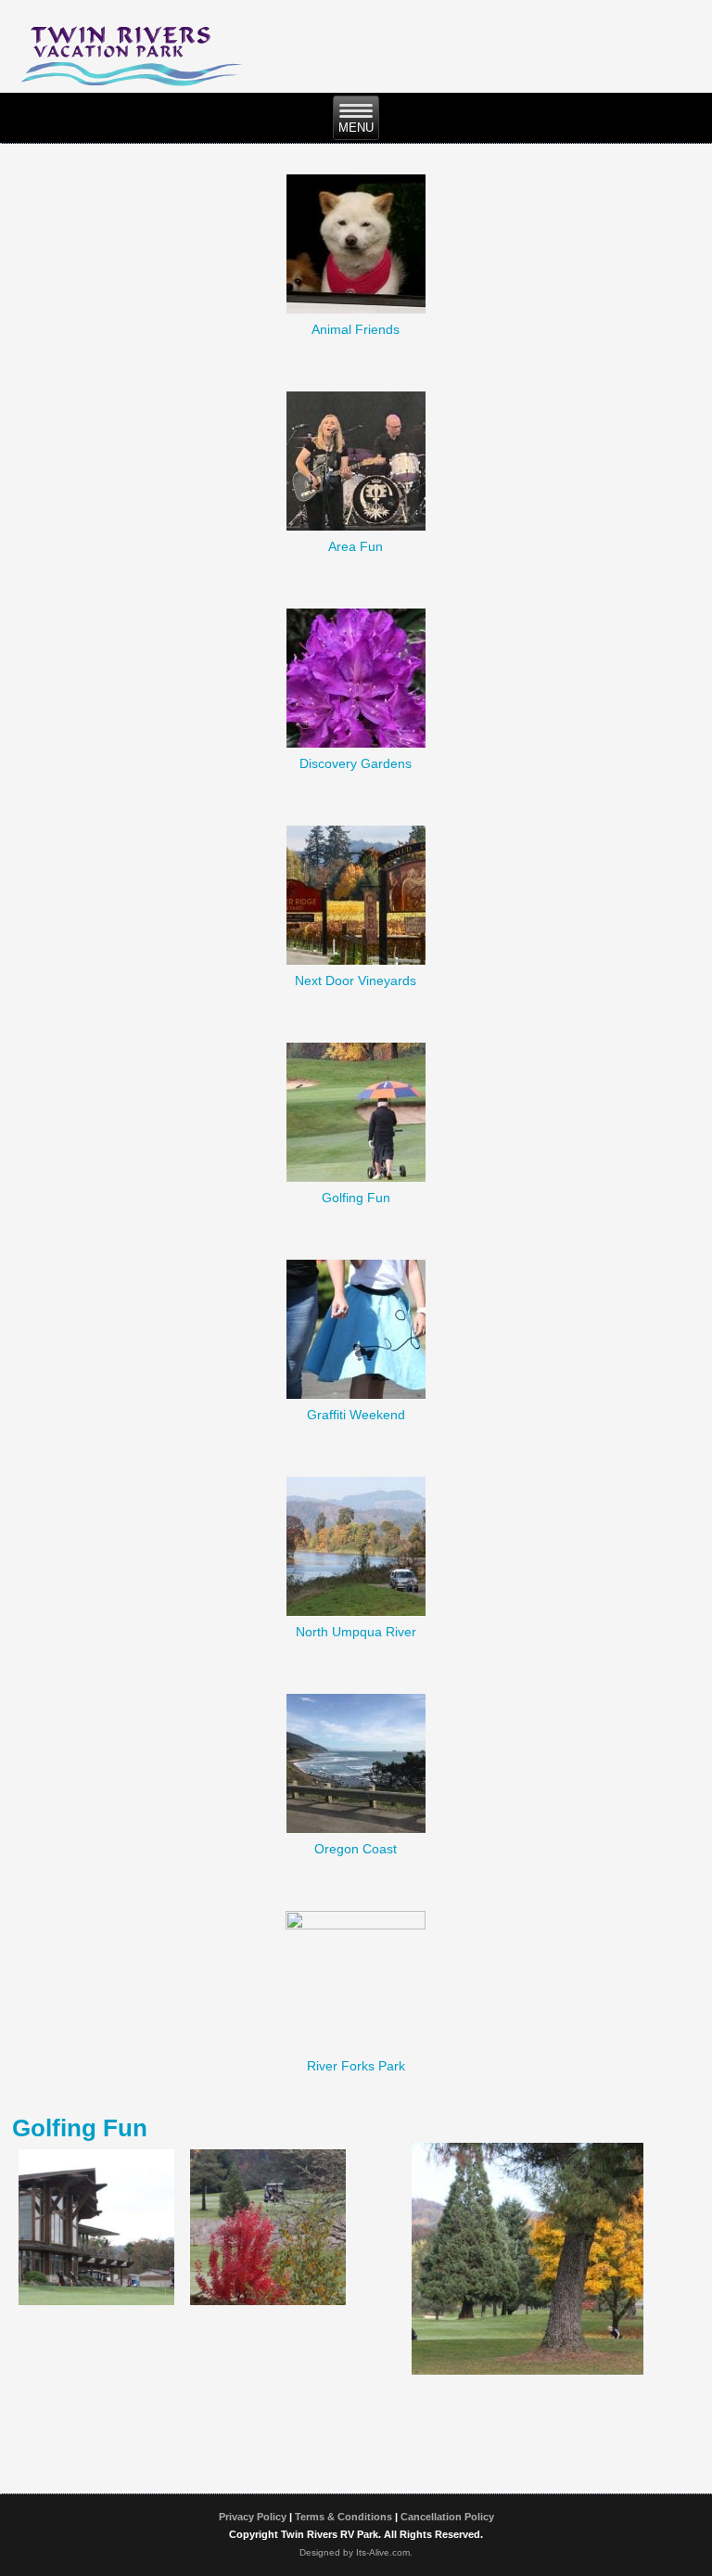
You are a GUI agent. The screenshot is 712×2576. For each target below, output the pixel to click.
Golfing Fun (356, 1198)
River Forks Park (356, 2066)
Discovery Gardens (356, 763)
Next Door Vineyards (356, 980)
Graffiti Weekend (356, 1415)
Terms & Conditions (343, 2517)
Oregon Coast (356, 1849)
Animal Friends (356, 329)
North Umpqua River (356, 1632)
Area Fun (356, 546)
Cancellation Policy (447, 2517)
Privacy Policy (253, 2517)
